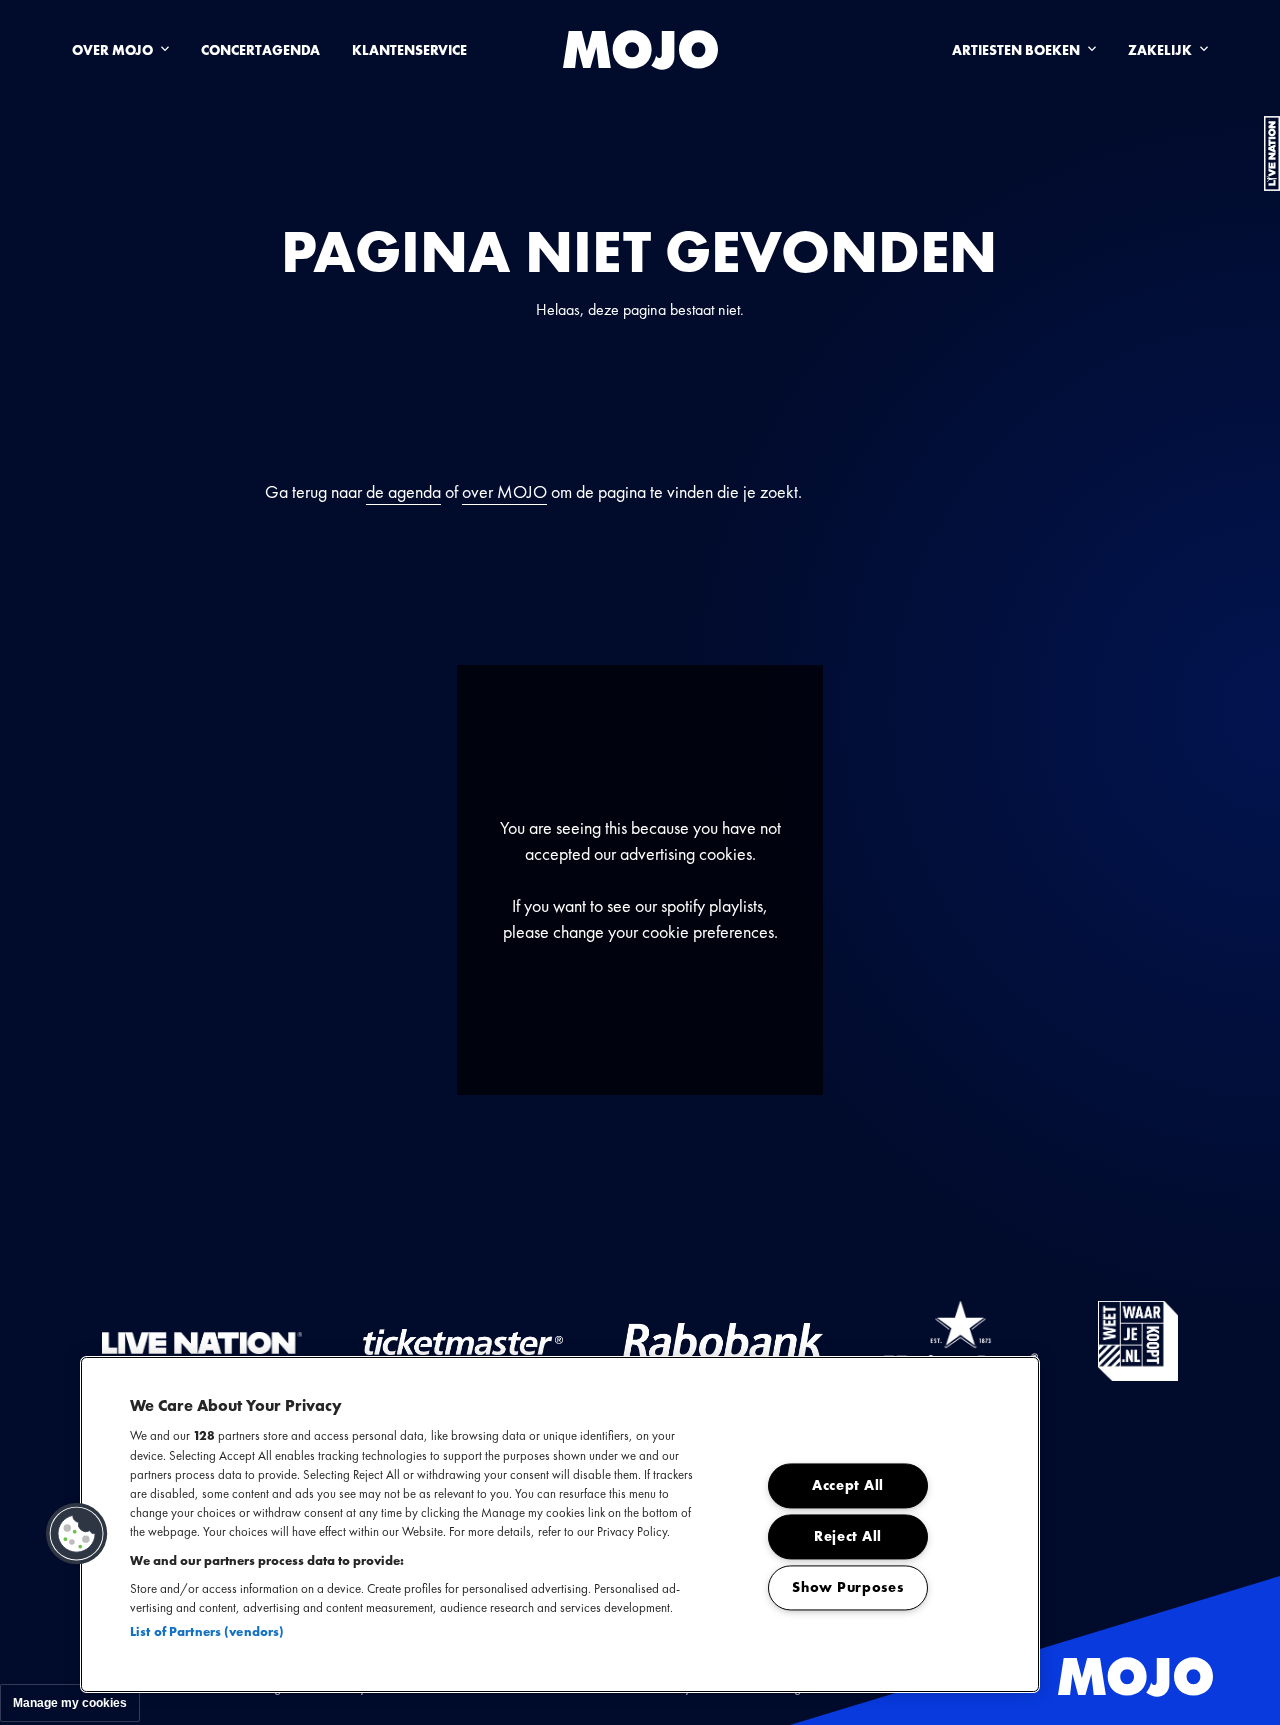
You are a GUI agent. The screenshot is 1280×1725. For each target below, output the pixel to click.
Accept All (848, 1486)
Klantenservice (409, 50)
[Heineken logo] (961, 1341)
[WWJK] (1138, 1341)
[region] (560, 1524)
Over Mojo (112, 50)
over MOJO (504, 491)
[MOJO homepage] (640, 50)
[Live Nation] (202, 1341)
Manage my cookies (70, 1703)
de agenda (403, 491)
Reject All (848, 1537)
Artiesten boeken (1016, 50)
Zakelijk (1160, 50)
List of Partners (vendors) (207, 1631)
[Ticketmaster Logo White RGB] (463, 1341)
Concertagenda (260, 50)
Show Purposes (847, 1588)
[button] (77, 1534)
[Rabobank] (723, 1341)
